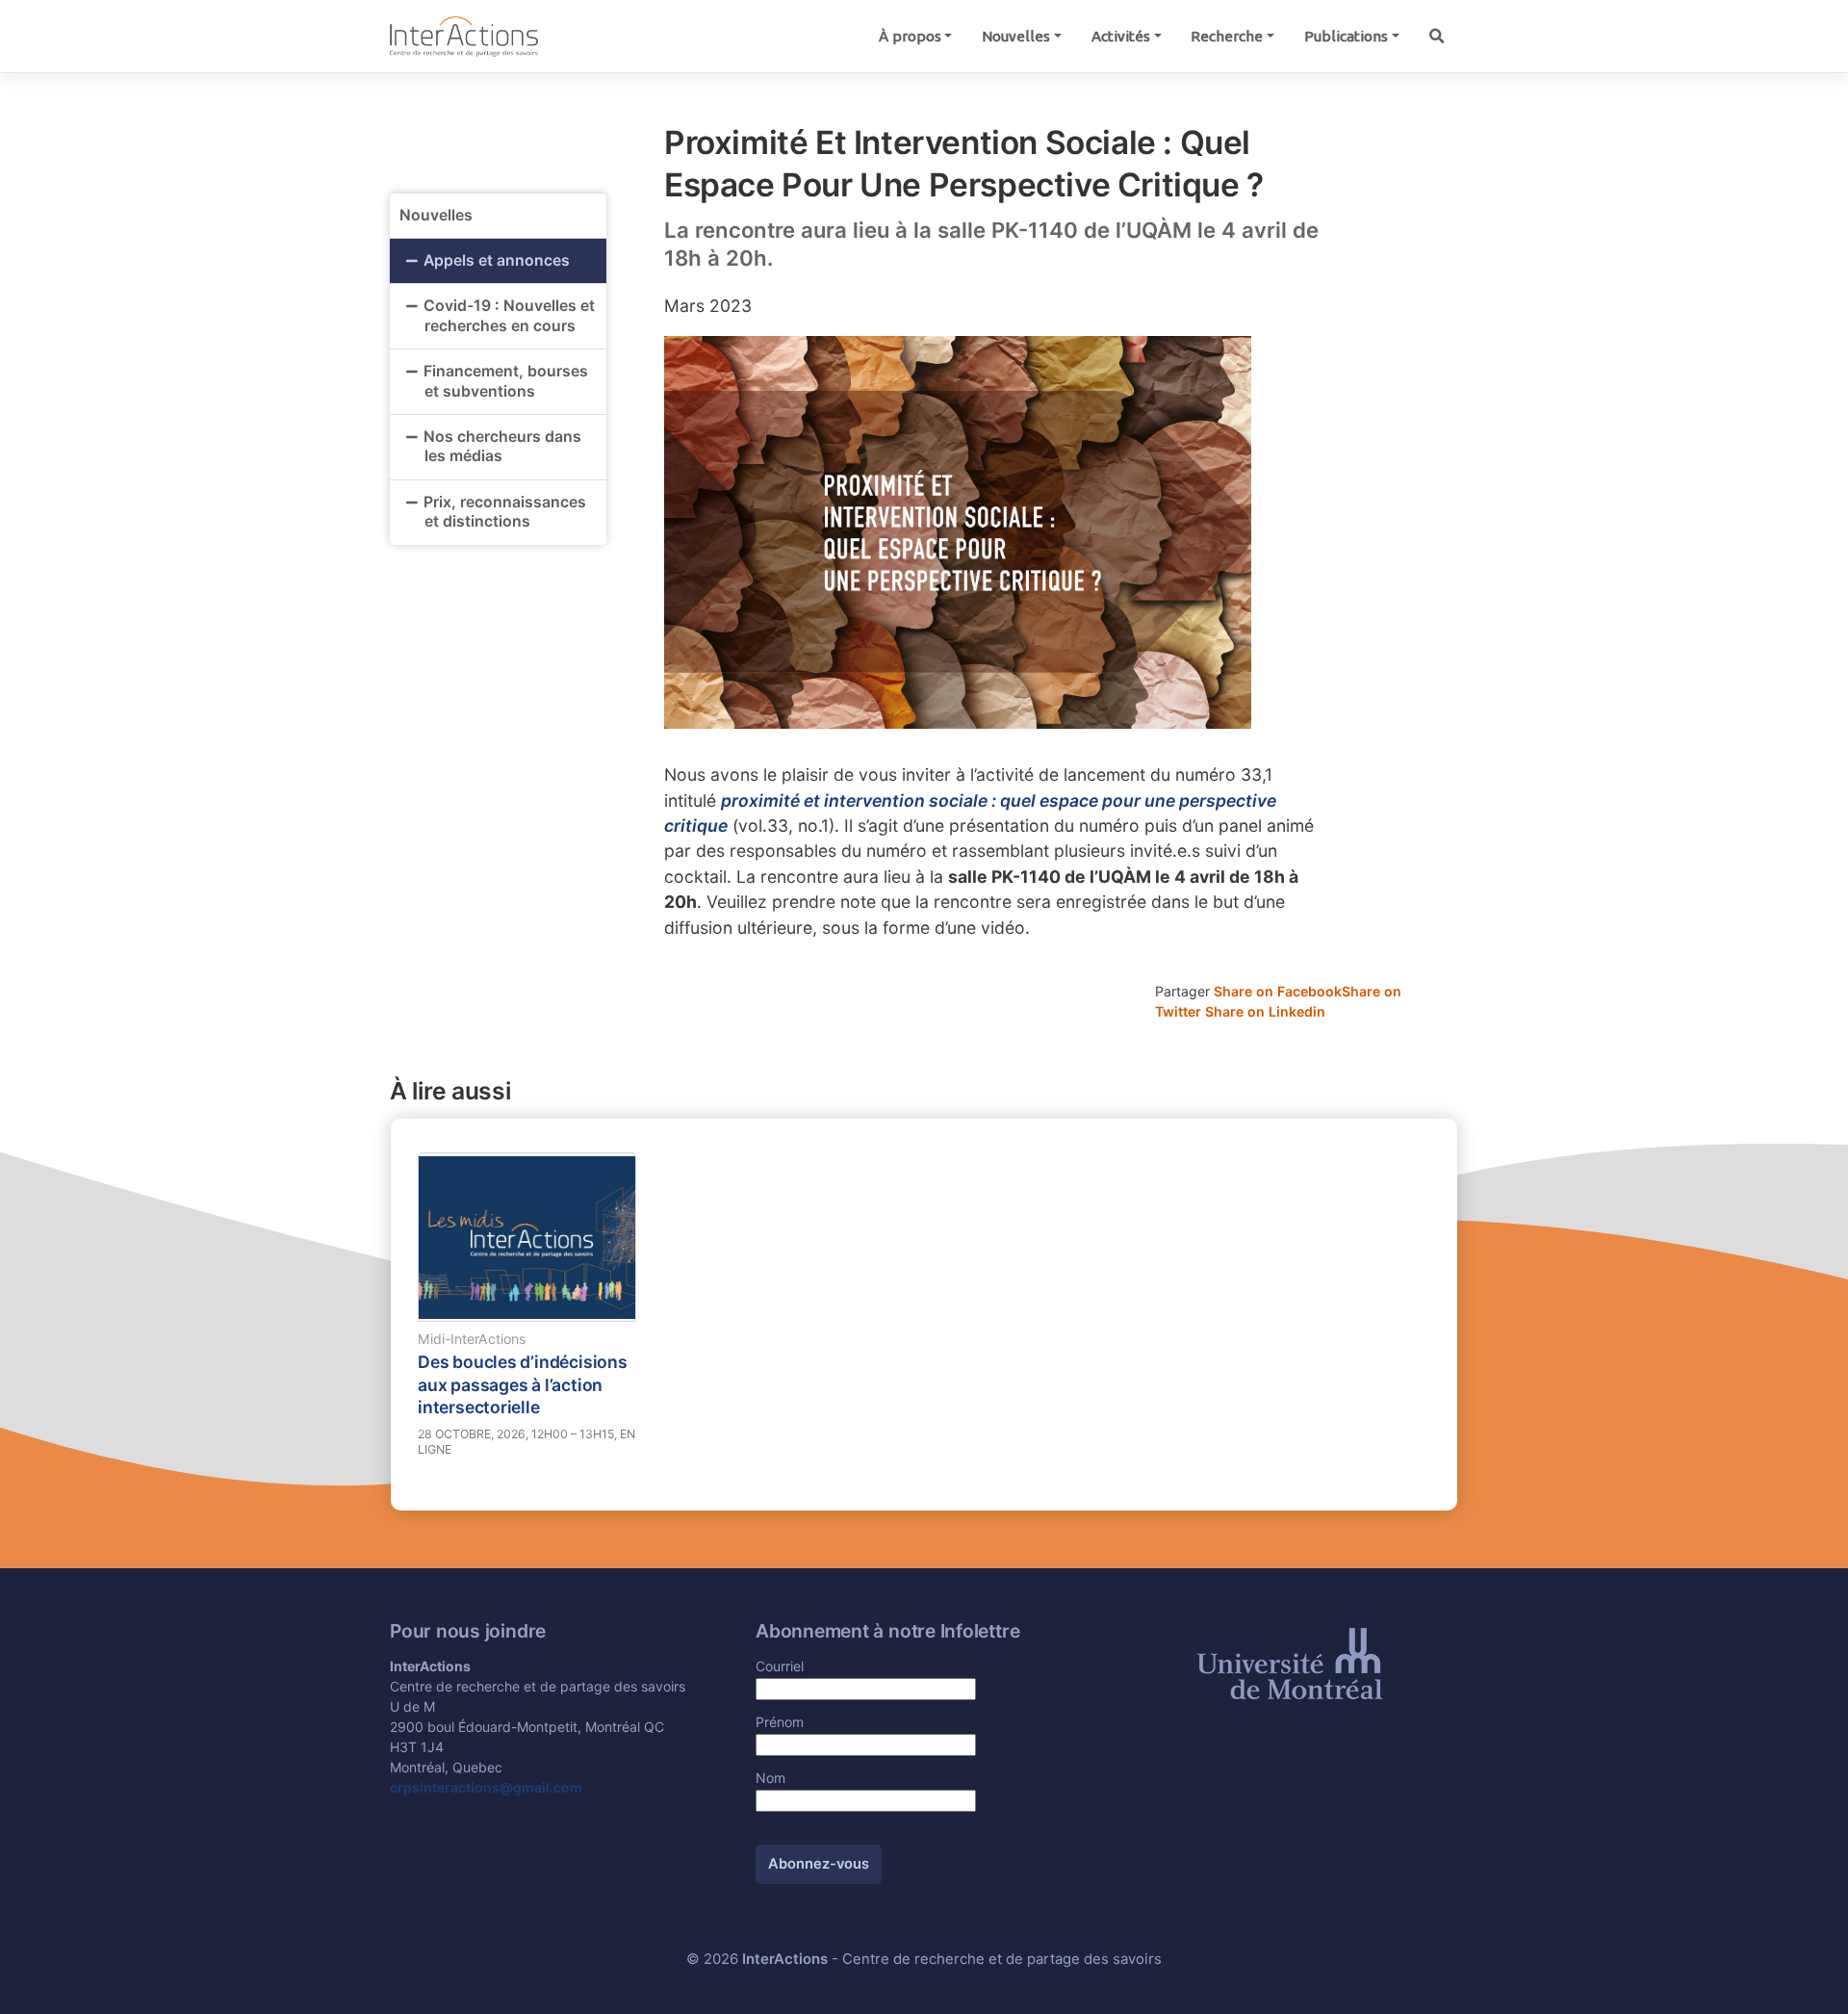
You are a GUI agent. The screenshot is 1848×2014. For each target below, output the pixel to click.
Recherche (1227, 36)
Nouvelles (1016, 36)
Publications (1346, 36)
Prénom (780, 1722)
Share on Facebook (1278, 991)
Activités (1121, 36)
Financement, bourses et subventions (506, 381)
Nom (770, 1778)
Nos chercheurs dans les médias (502, 447)
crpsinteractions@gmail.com (486, 1787)
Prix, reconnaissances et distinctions (505, 512)
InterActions (785, 1959)
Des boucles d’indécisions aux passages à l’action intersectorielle (523, 1384)
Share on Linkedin (1265, 1011)
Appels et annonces (497, 260)
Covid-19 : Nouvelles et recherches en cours (509, 316)
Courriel (780, 1666)
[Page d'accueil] (464, 35)
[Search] (1436, 36)
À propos (910, 36)
